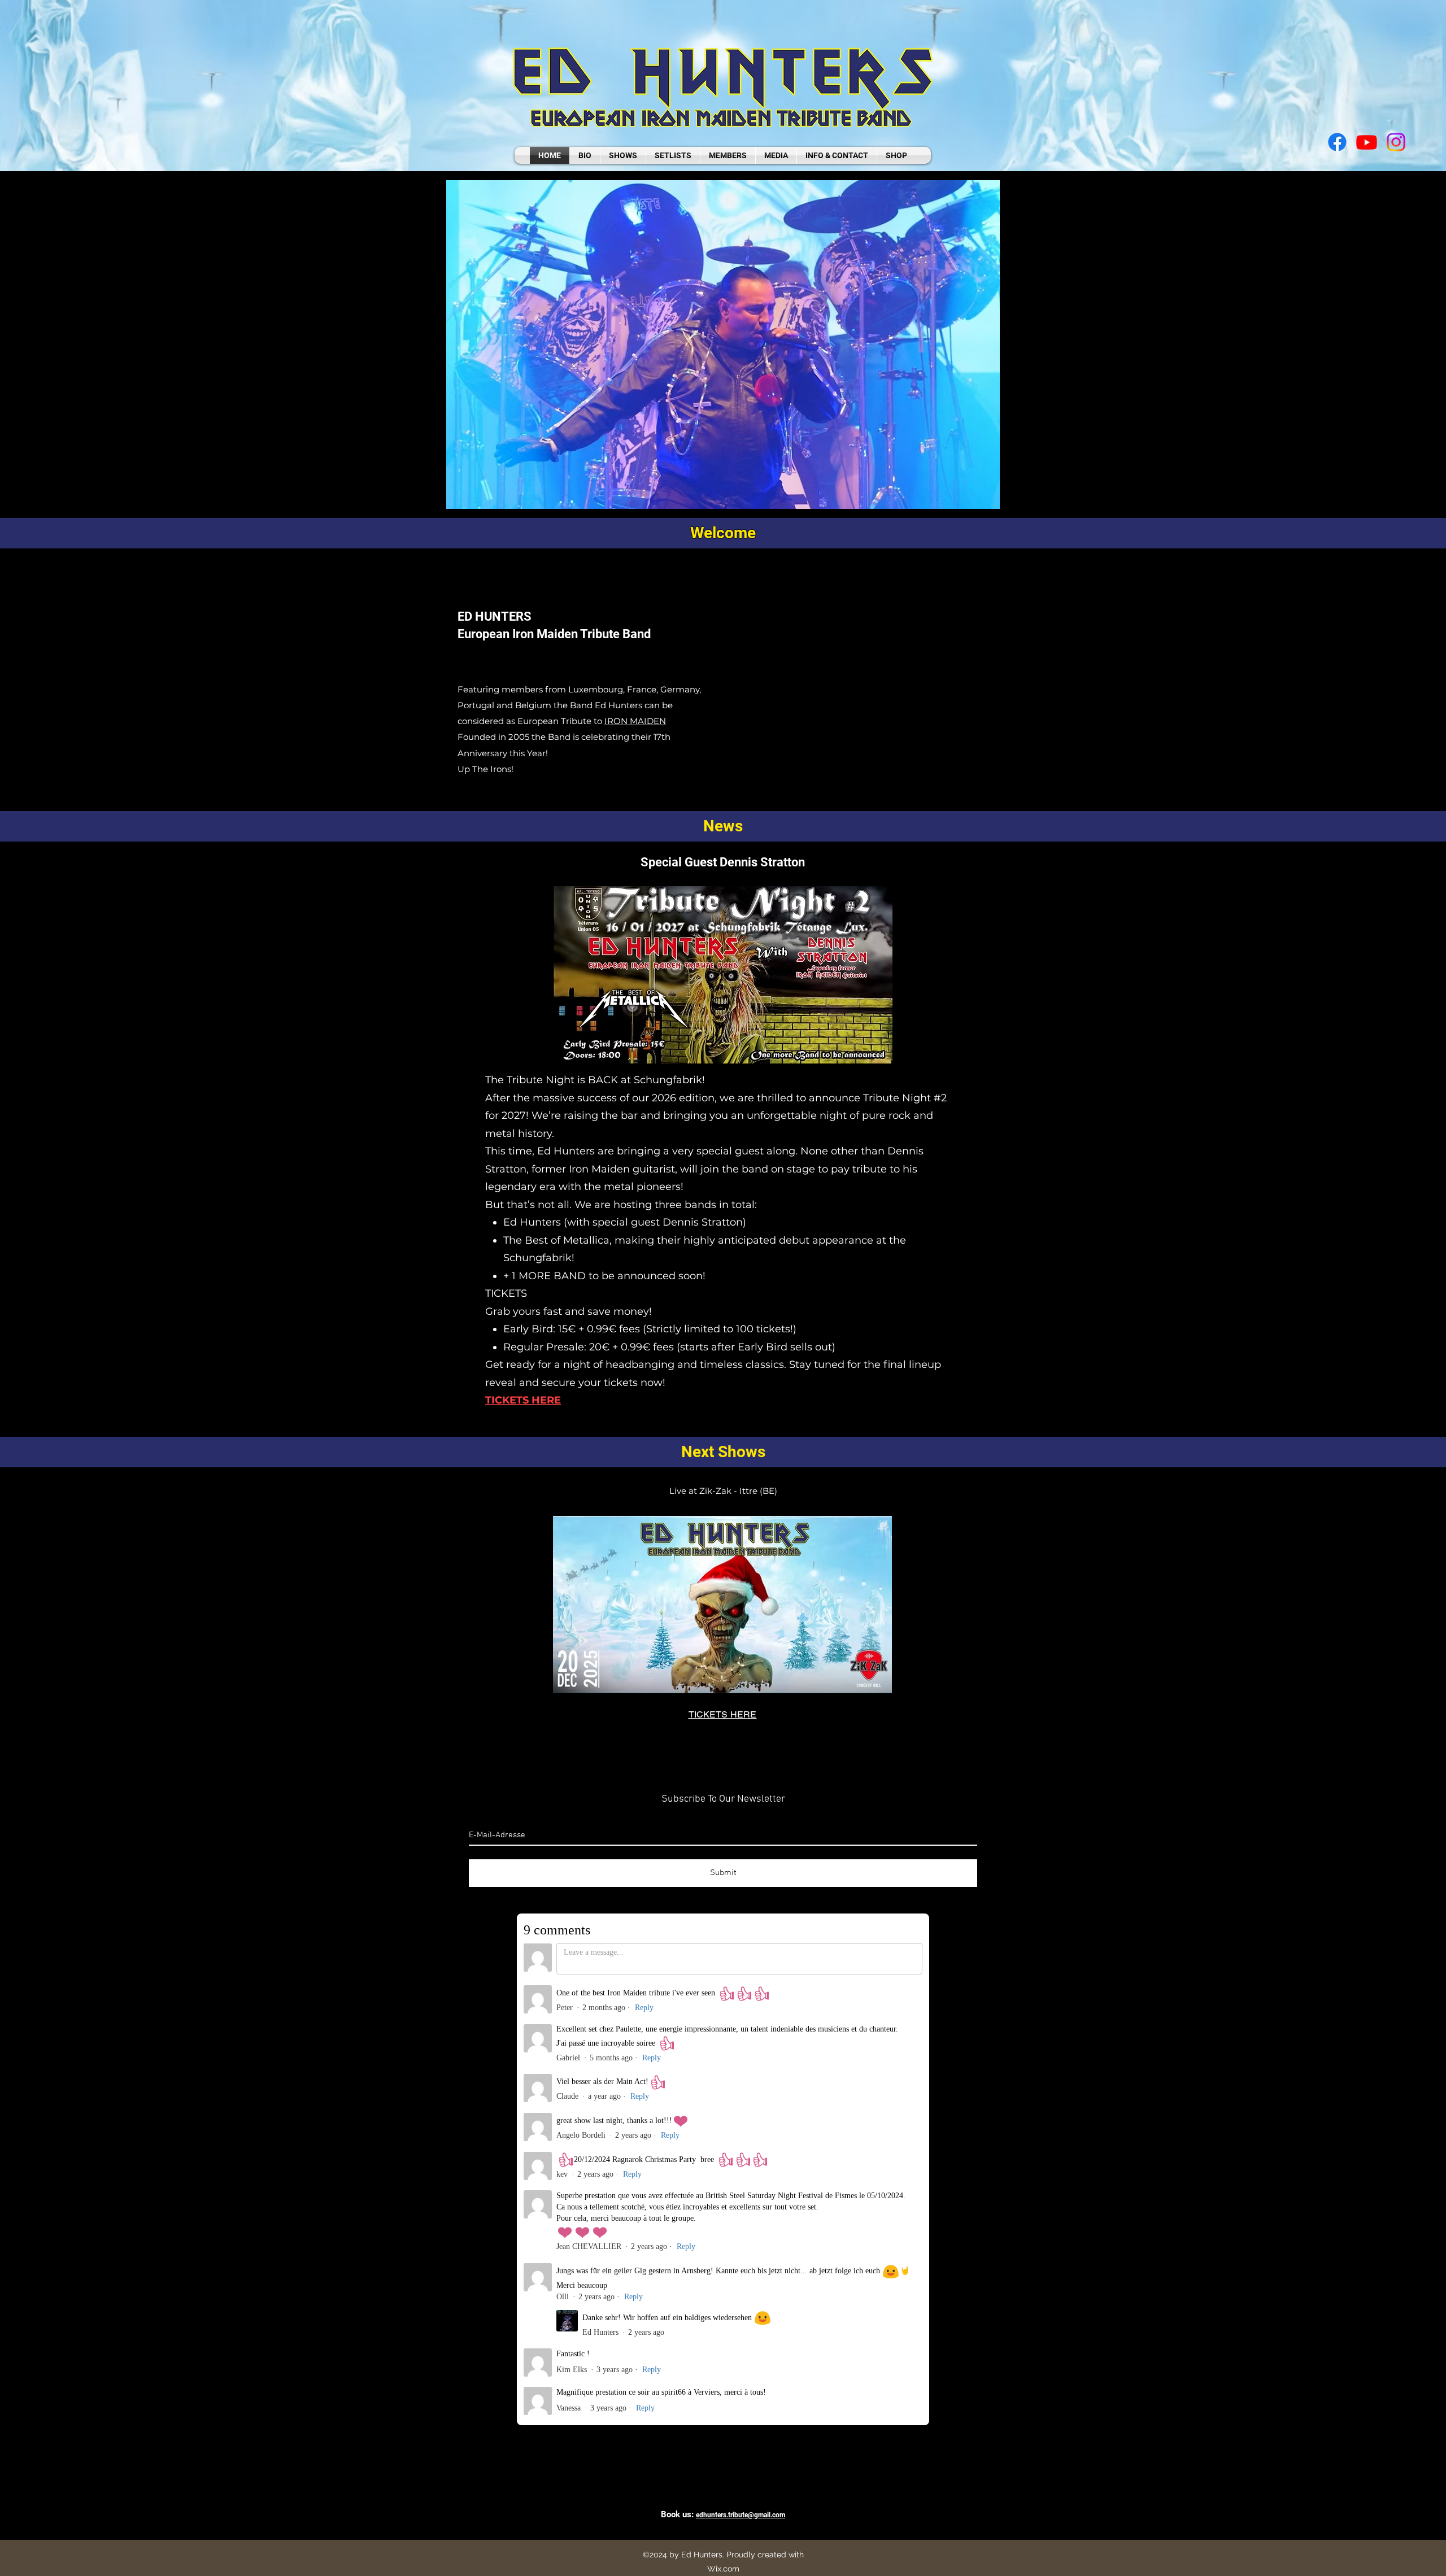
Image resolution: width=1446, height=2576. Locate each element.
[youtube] (1367, 142)
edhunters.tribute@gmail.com (741, 2515)
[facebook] (1337, 142)
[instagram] (1396, 142)
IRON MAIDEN (635, 721)
